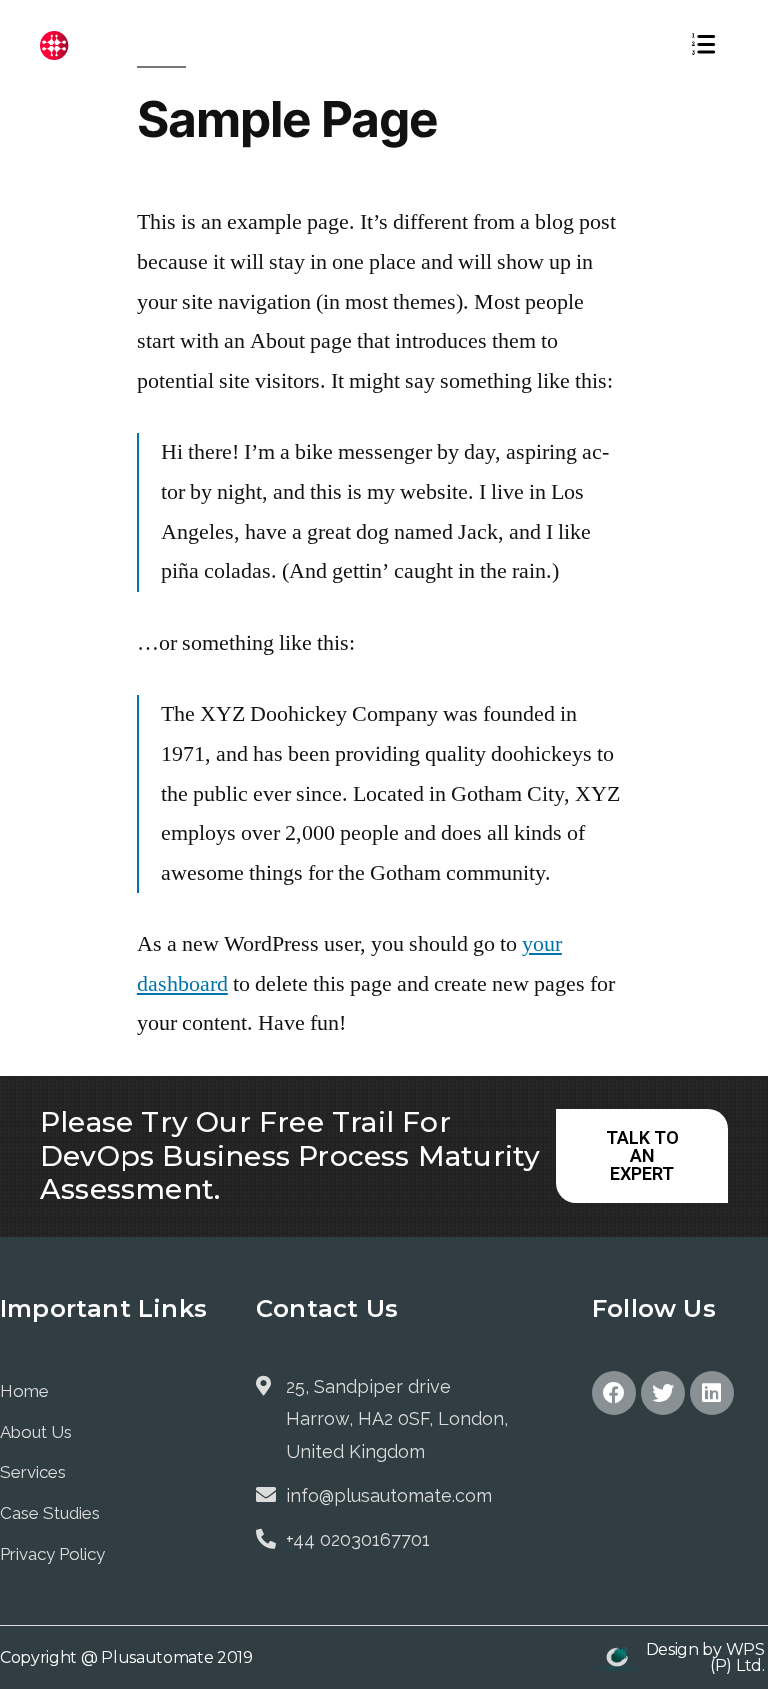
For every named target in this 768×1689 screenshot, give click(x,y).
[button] (642, 1156)
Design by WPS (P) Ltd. (705, 1657)
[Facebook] (614, 1393)
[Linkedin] (712, 1393)
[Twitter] (663, 1393)
